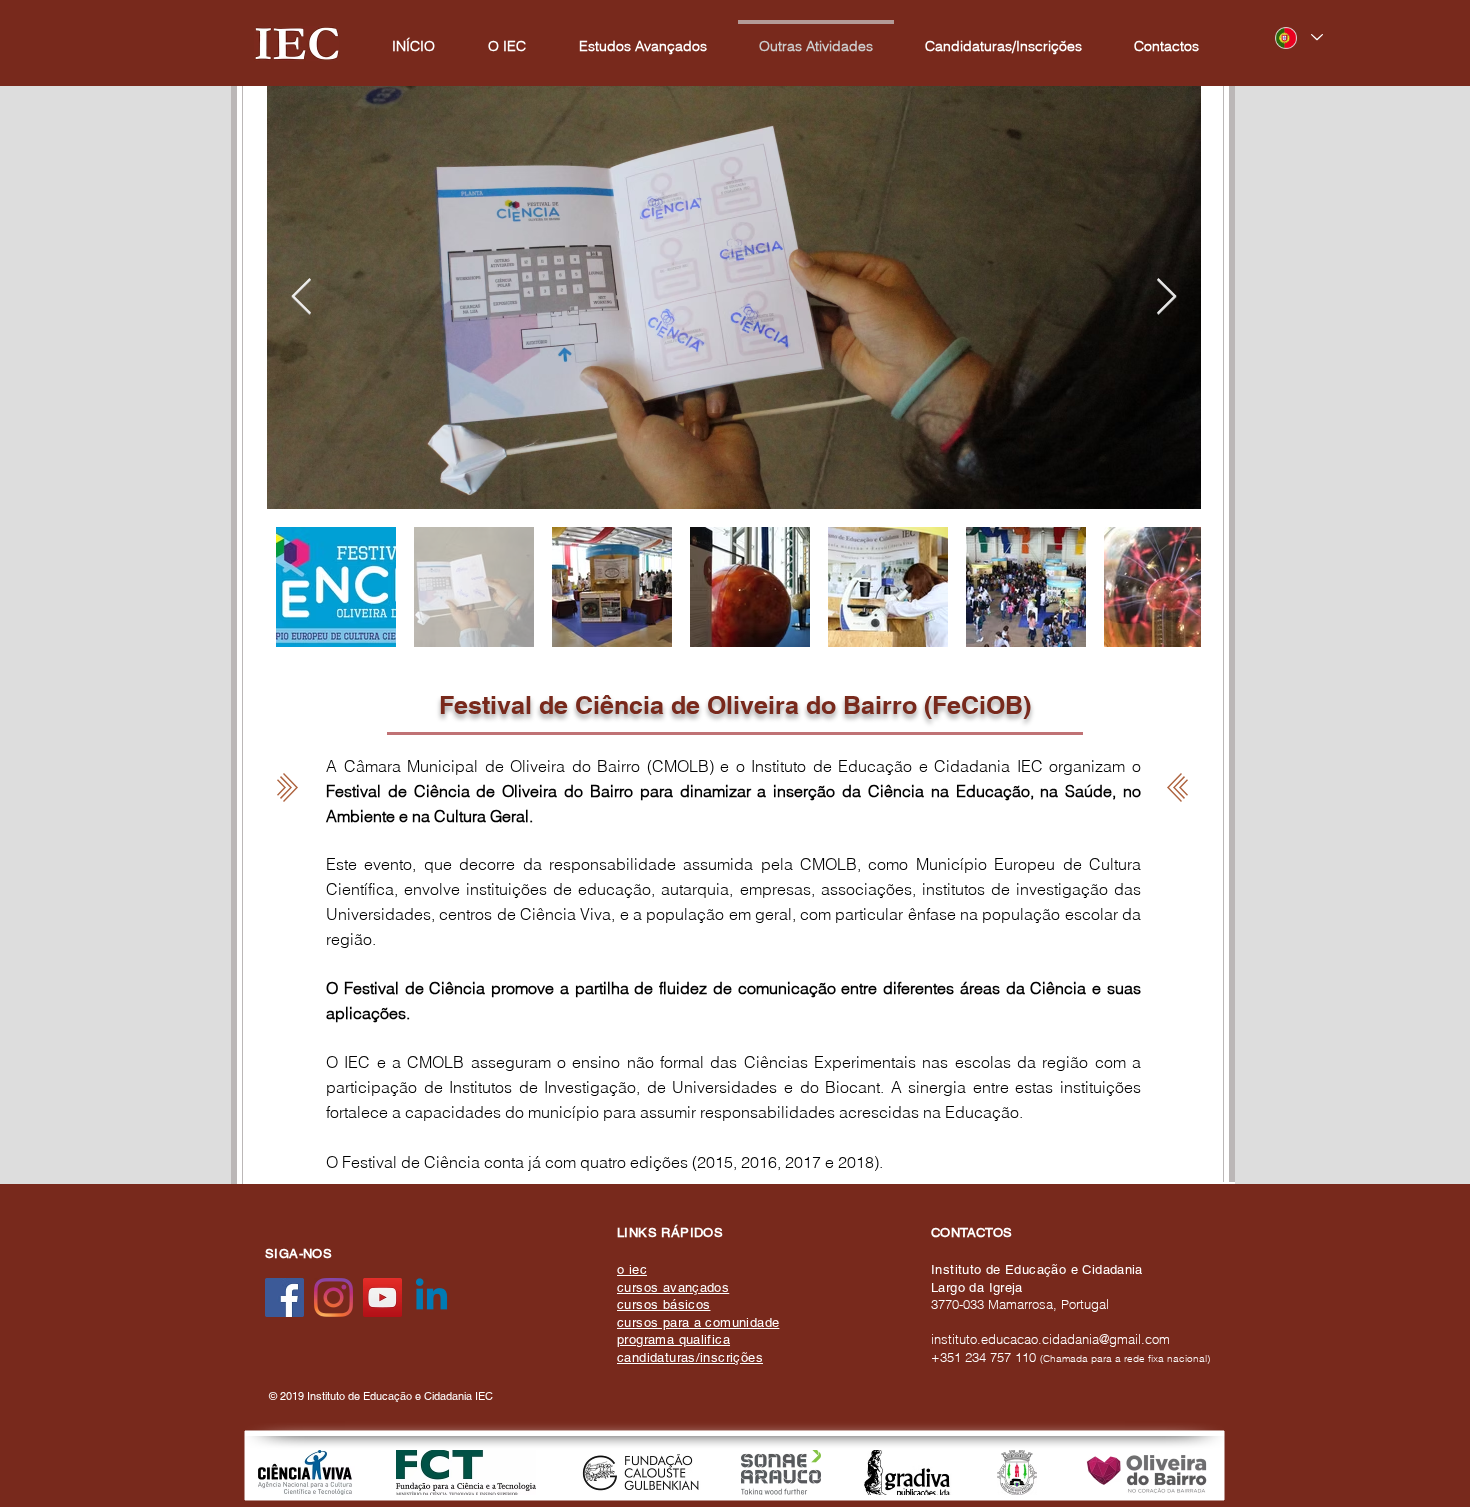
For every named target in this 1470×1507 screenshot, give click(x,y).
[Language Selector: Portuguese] (1298, 37)
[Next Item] (1166, 297)
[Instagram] (333, 1297)
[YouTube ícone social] (382, 1297)
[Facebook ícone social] (284, 1297)
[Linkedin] (431, 1297)
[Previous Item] (301, 297)
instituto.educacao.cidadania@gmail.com (1050, 1339)
